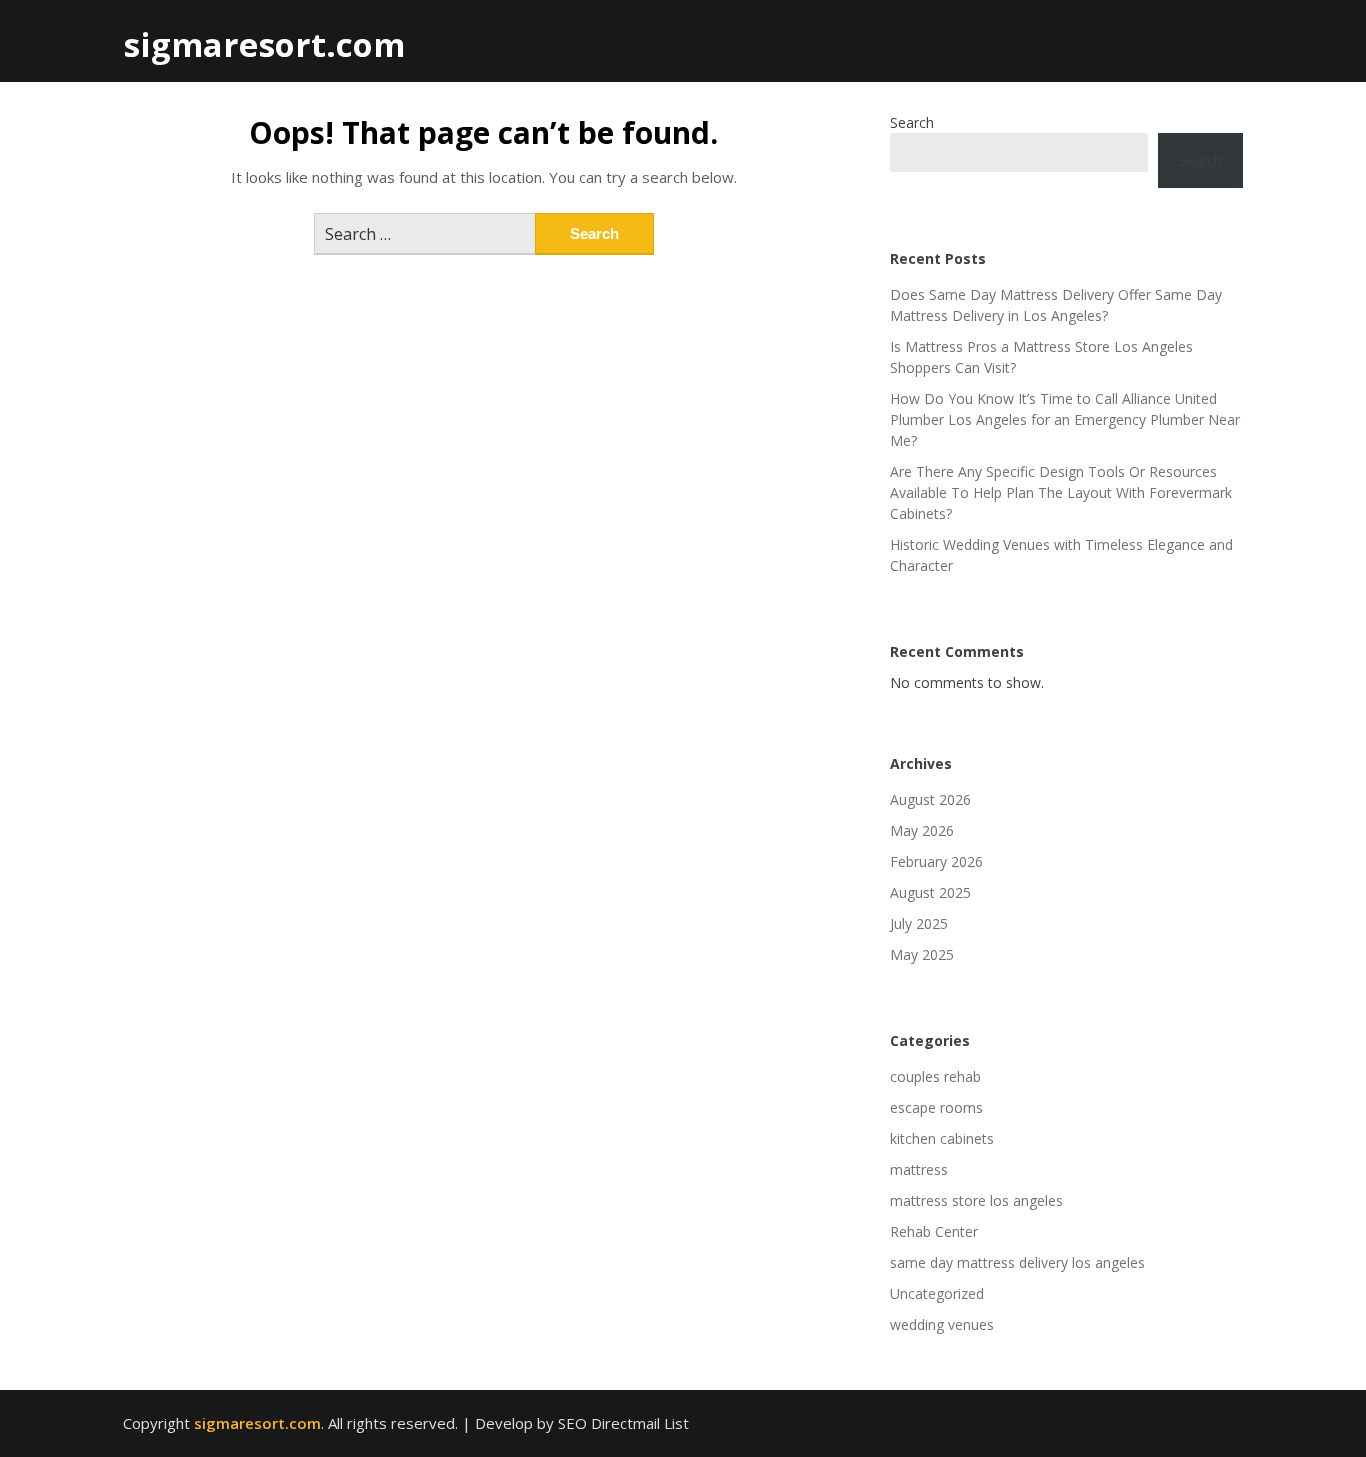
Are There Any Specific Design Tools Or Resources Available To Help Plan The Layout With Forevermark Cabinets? (1061, 492)
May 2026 (922, 830)
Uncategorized (937, 1293)
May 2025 (922, 954)
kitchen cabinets (942, 1138)
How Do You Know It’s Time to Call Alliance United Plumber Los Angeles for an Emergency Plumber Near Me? (1065, 419)
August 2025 (930, 892)
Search (912, 122)
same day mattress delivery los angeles (1017, 1262)
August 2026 (930, 799)
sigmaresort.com (264, 44)
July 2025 (919, 923)
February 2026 (936, 861)
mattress (919, 1169)
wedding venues (942, 1324)
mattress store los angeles (976, 1200)
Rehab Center (934, 1231)
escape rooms (936, 1107)
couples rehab (935, 1076)
